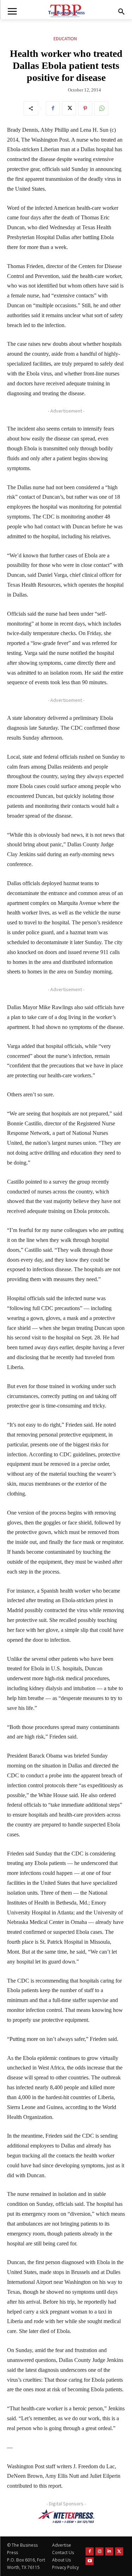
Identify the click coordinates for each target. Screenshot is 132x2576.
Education (65, 39)
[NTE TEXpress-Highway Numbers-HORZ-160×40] (66, 2516)
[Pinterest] (85, 108)
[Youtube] (90, 2561)
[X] (69, 108)
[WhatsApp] (101, 108)
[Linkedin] (109, 2551)
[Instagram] (99, 2551)
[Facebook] (53, 108)
